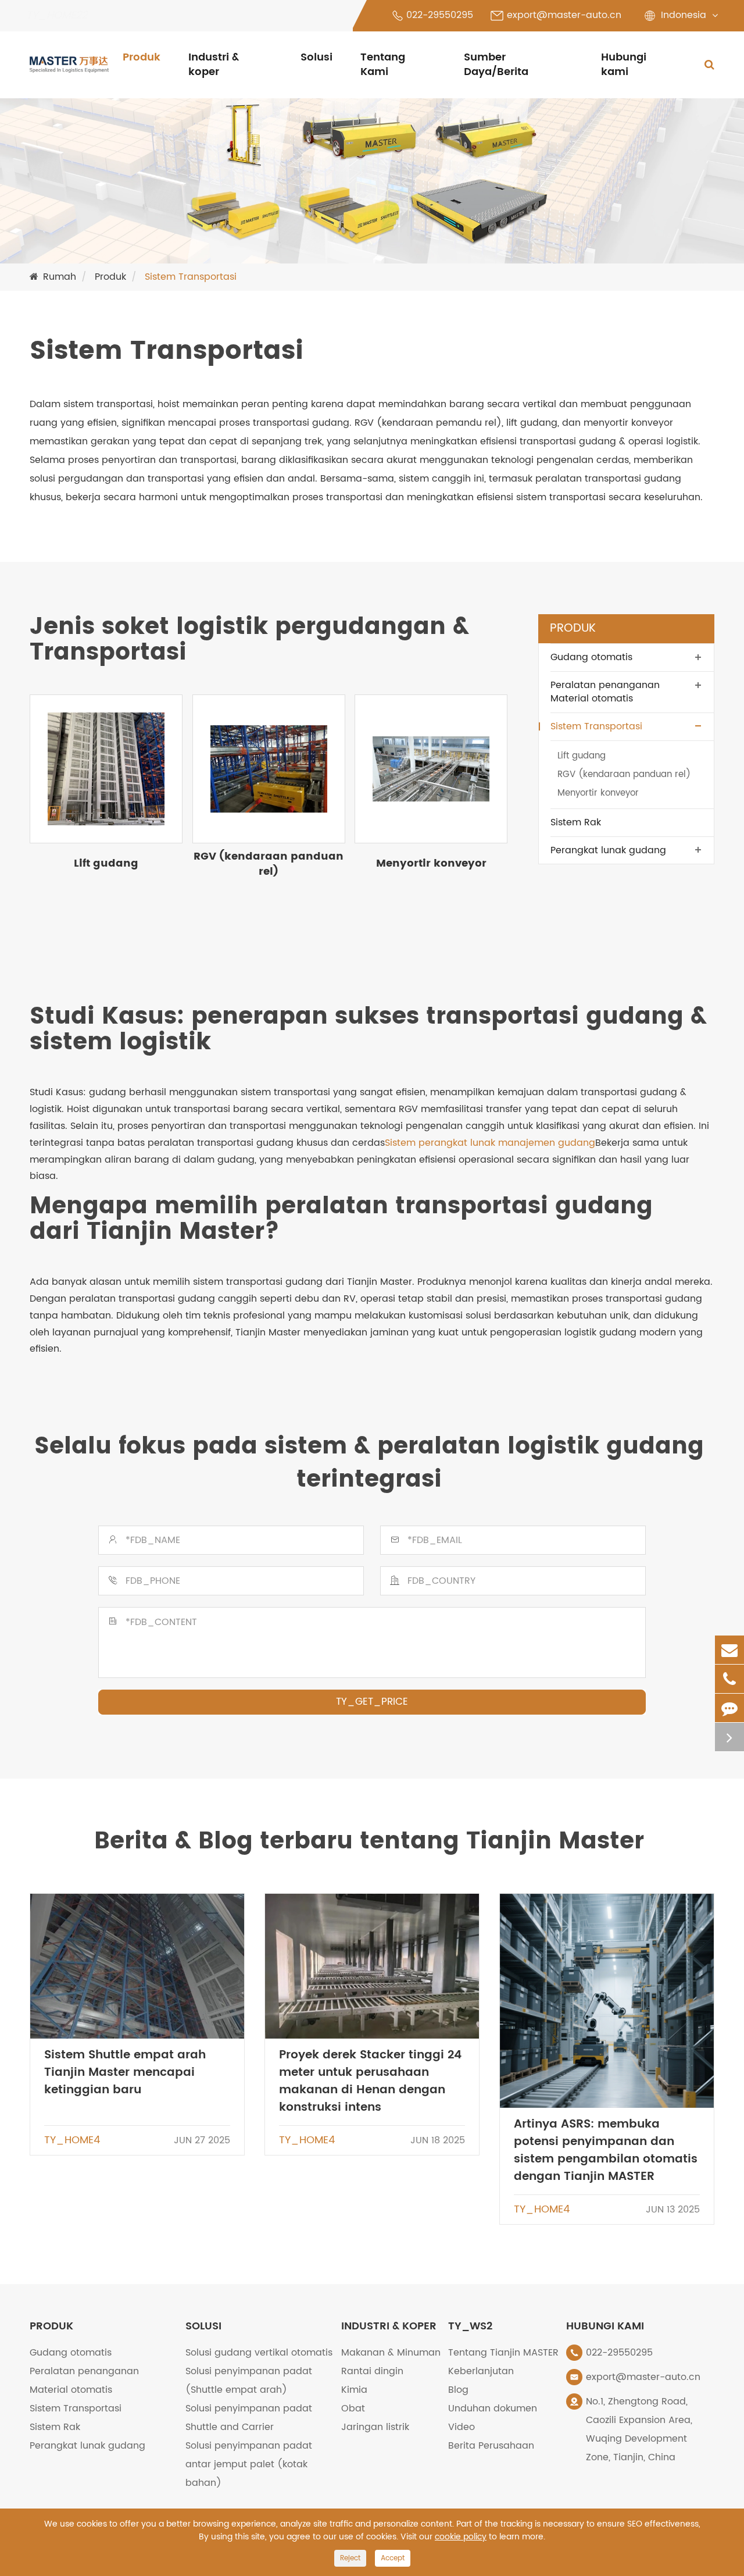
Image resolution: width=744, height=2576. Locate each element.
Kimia (354, 2390)
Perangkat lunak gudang (608, 850)
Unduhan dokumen (493, 2408)
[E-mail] (729, 1650)
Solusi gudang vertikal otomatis (259, 2353)
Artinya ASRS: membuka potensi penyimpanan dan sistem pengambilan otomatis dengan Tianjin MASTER (606, 2151)
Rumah (60, 277)
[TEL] (729, 1679)
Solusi (316, 57)
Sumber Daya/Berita (496, 65)
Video (462, 2427)
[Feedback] (729, 1708)
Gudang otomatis (591, 657)
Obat (353, 2408)
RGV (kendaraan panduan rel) (269, 864)
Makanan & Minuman (391, 2353)
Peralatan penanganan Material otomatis (605, 691)
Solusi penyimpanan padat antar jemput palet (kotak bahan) (249, 2464)
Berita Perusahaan (491, 2446)
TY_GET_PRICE (372, 1702)
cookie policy (461, 2537)
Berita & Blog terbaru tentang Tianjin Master (369, 1843)
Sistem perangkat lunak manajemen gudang (490, 1143)
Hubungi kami (624, 65)
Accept (393, 2558)
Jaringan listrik (375, 2427)
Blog (458, 2390)
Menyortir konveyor (431, 863)
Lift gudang (106, 863)
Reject (350, 2558)
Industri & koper (214, 65)
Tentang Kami (383, 65)
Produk (142, 57)
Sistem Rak (576, 822)
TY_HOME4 (72, 2140)
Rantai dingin (372, 2371)
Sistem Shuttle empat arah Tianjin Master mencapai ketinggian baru (125, 2073)
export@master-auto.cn (564, 15)
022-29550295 (440, 15)
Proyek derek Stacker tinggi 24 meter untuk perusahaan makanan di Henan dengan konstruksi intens (370, 2081)
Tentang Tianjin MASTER (503, 2353)
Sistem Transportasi (191, 277)
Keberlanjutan (481, 2371)
